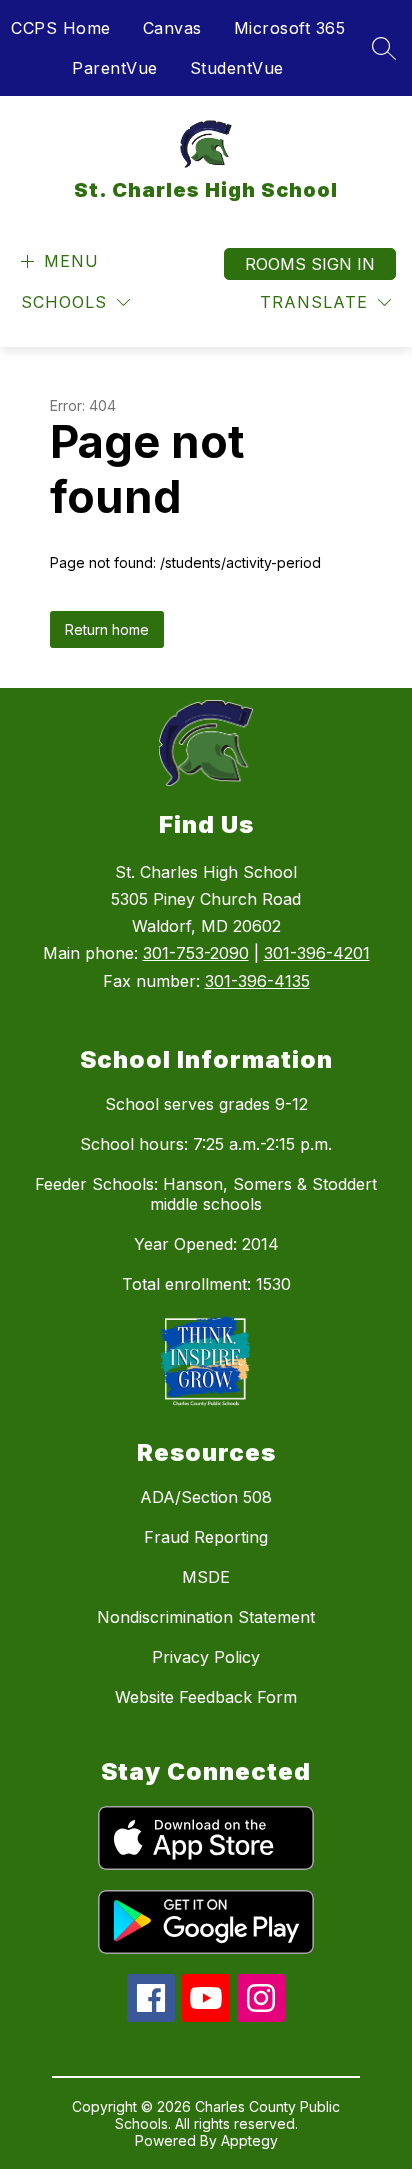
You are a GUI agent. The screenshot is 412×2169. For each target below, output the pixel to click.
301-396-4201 (317, 953)
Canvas (172, 28)
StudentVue (237, 68)
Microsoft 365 (290, 28)
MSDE (206, 1577)
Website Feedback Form (206, 1697)
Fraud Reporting (206, 1537)
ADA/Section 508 (206, 1497)
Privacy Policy (206, 1657)
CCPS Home (61, 28)
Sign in (343, 264)
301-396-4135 (257, 981)
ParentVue (115, 68)
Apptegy (249, 2140)
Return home (107, 629)
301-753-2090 (196, 953)
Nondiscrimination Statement (206, 1617)
